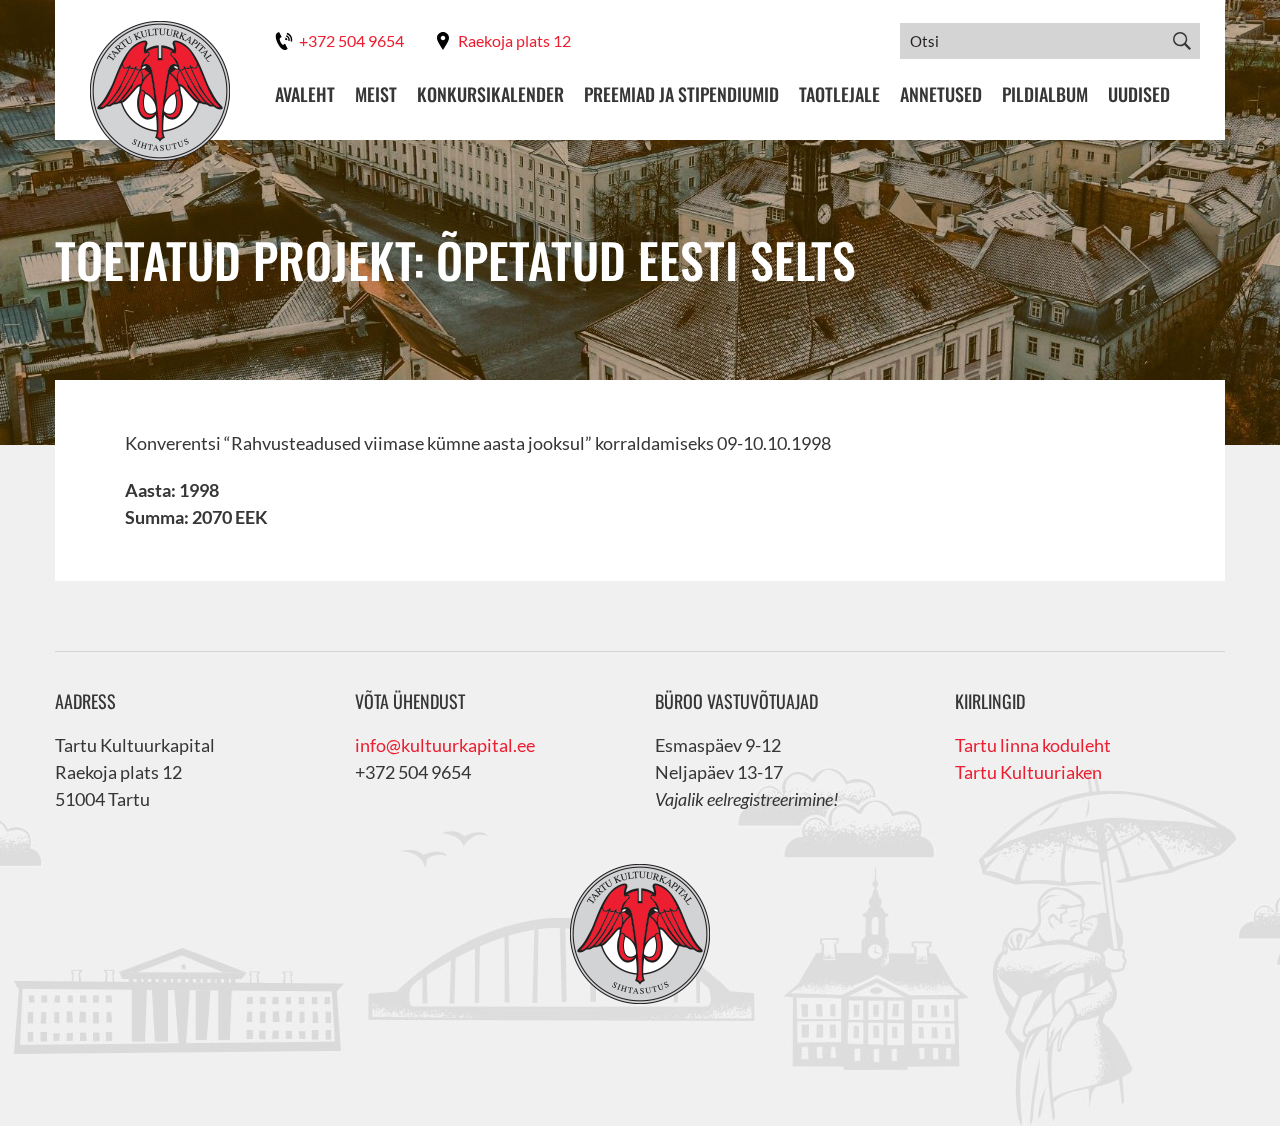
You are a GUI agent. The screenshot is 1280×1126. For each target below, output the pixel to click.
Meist (376, 94)
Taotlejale (839, 94)
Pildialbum (1045, 94)
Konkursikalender (490, 94)
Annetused (941, 94)
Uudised (1139, 94)
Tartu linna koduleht (1033, 745)
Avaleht (305, 94)
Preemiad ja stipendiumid (681, 94)
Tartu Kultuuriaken (1028, 772)
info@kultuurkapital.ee (445, 745)
